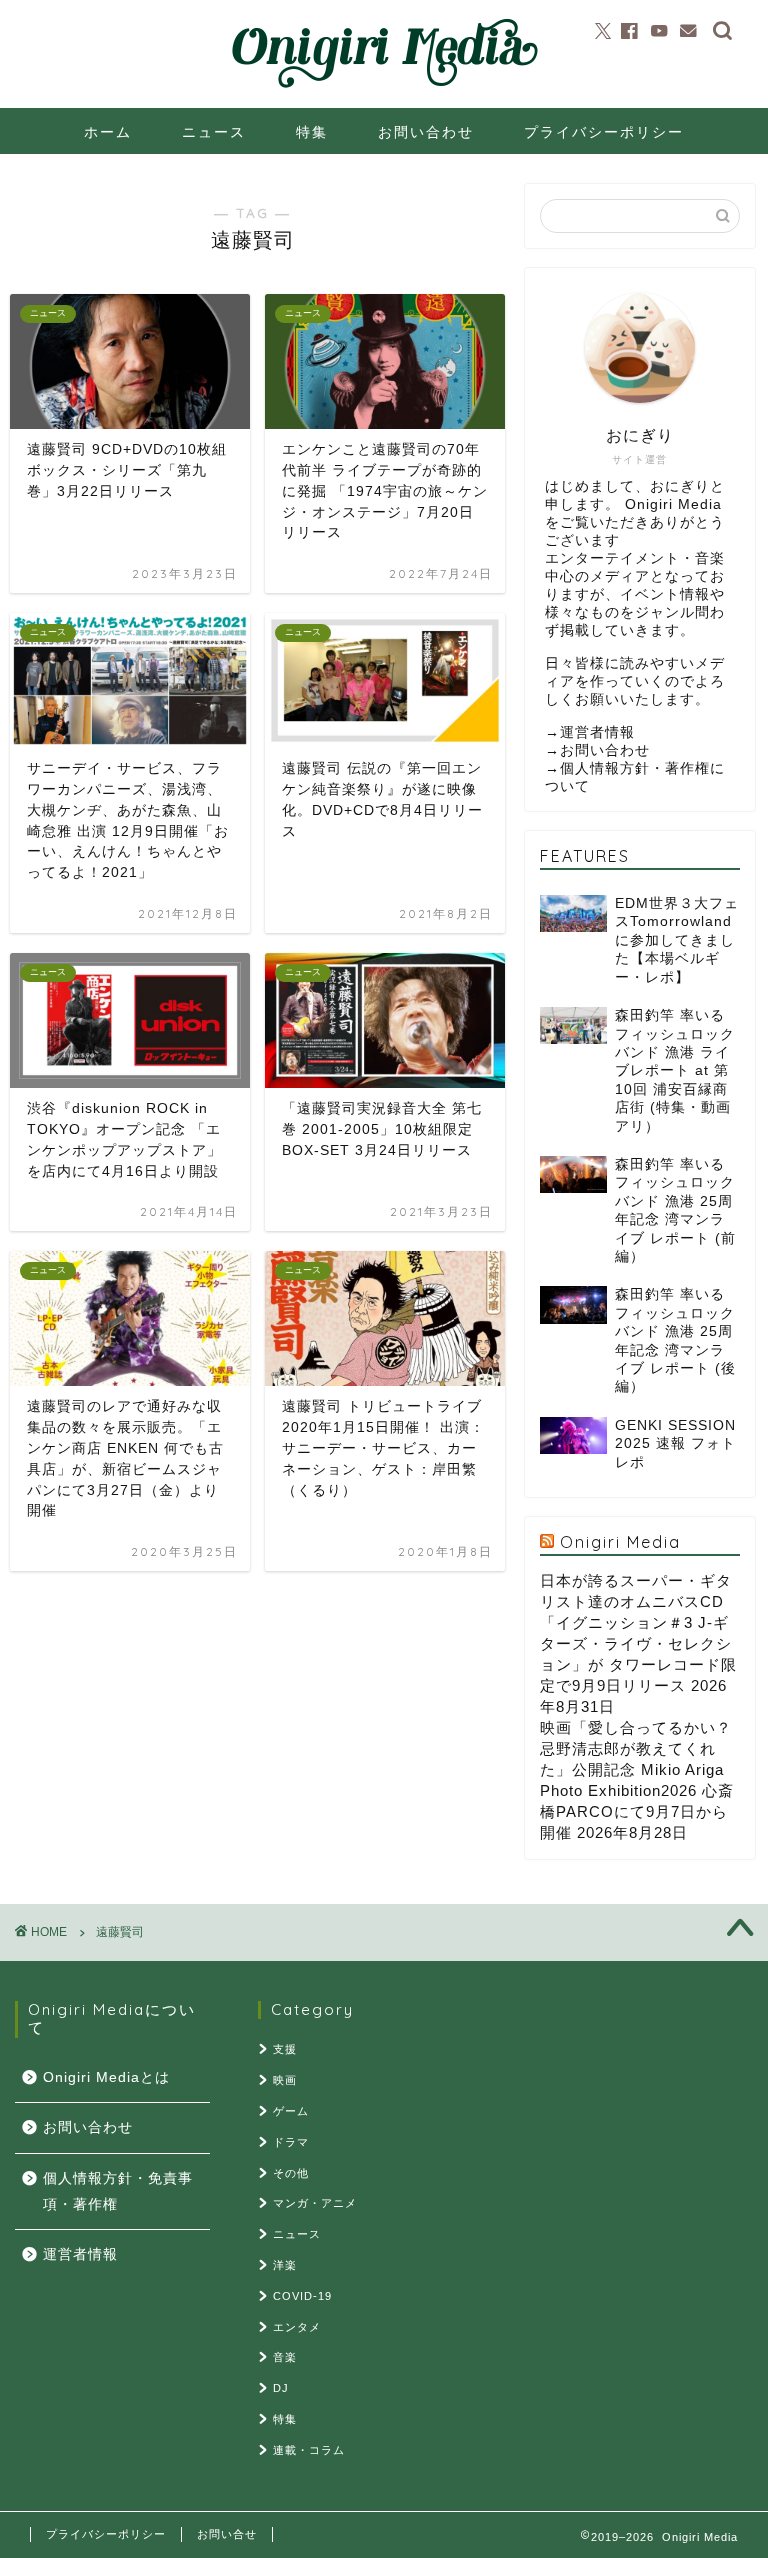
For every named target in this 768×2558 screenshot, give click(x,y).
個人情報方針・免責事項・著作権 (118, 2191)
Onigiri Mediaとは (106, 2077)
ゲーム (291, 2111)
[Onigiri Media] (384, 89)
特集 (312, 132)
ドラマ (291, 2142)
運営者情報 (597, 732)
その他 (291, 2173)
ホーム (108, 132)
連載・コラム (309, 2450)
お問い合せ (227, 2534)
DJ (281, 2388)
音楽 (285, 2357)
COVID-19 (302, 2296)
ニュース (214, 132)
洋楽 (285, 2265)
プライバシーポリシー (604, 132)
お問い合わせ (426, 132)
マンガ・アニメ (315, 2203)
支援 (285, 2049)
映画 (285, 2080)
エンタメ (297, 2327)
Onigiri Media (620, 1542)
